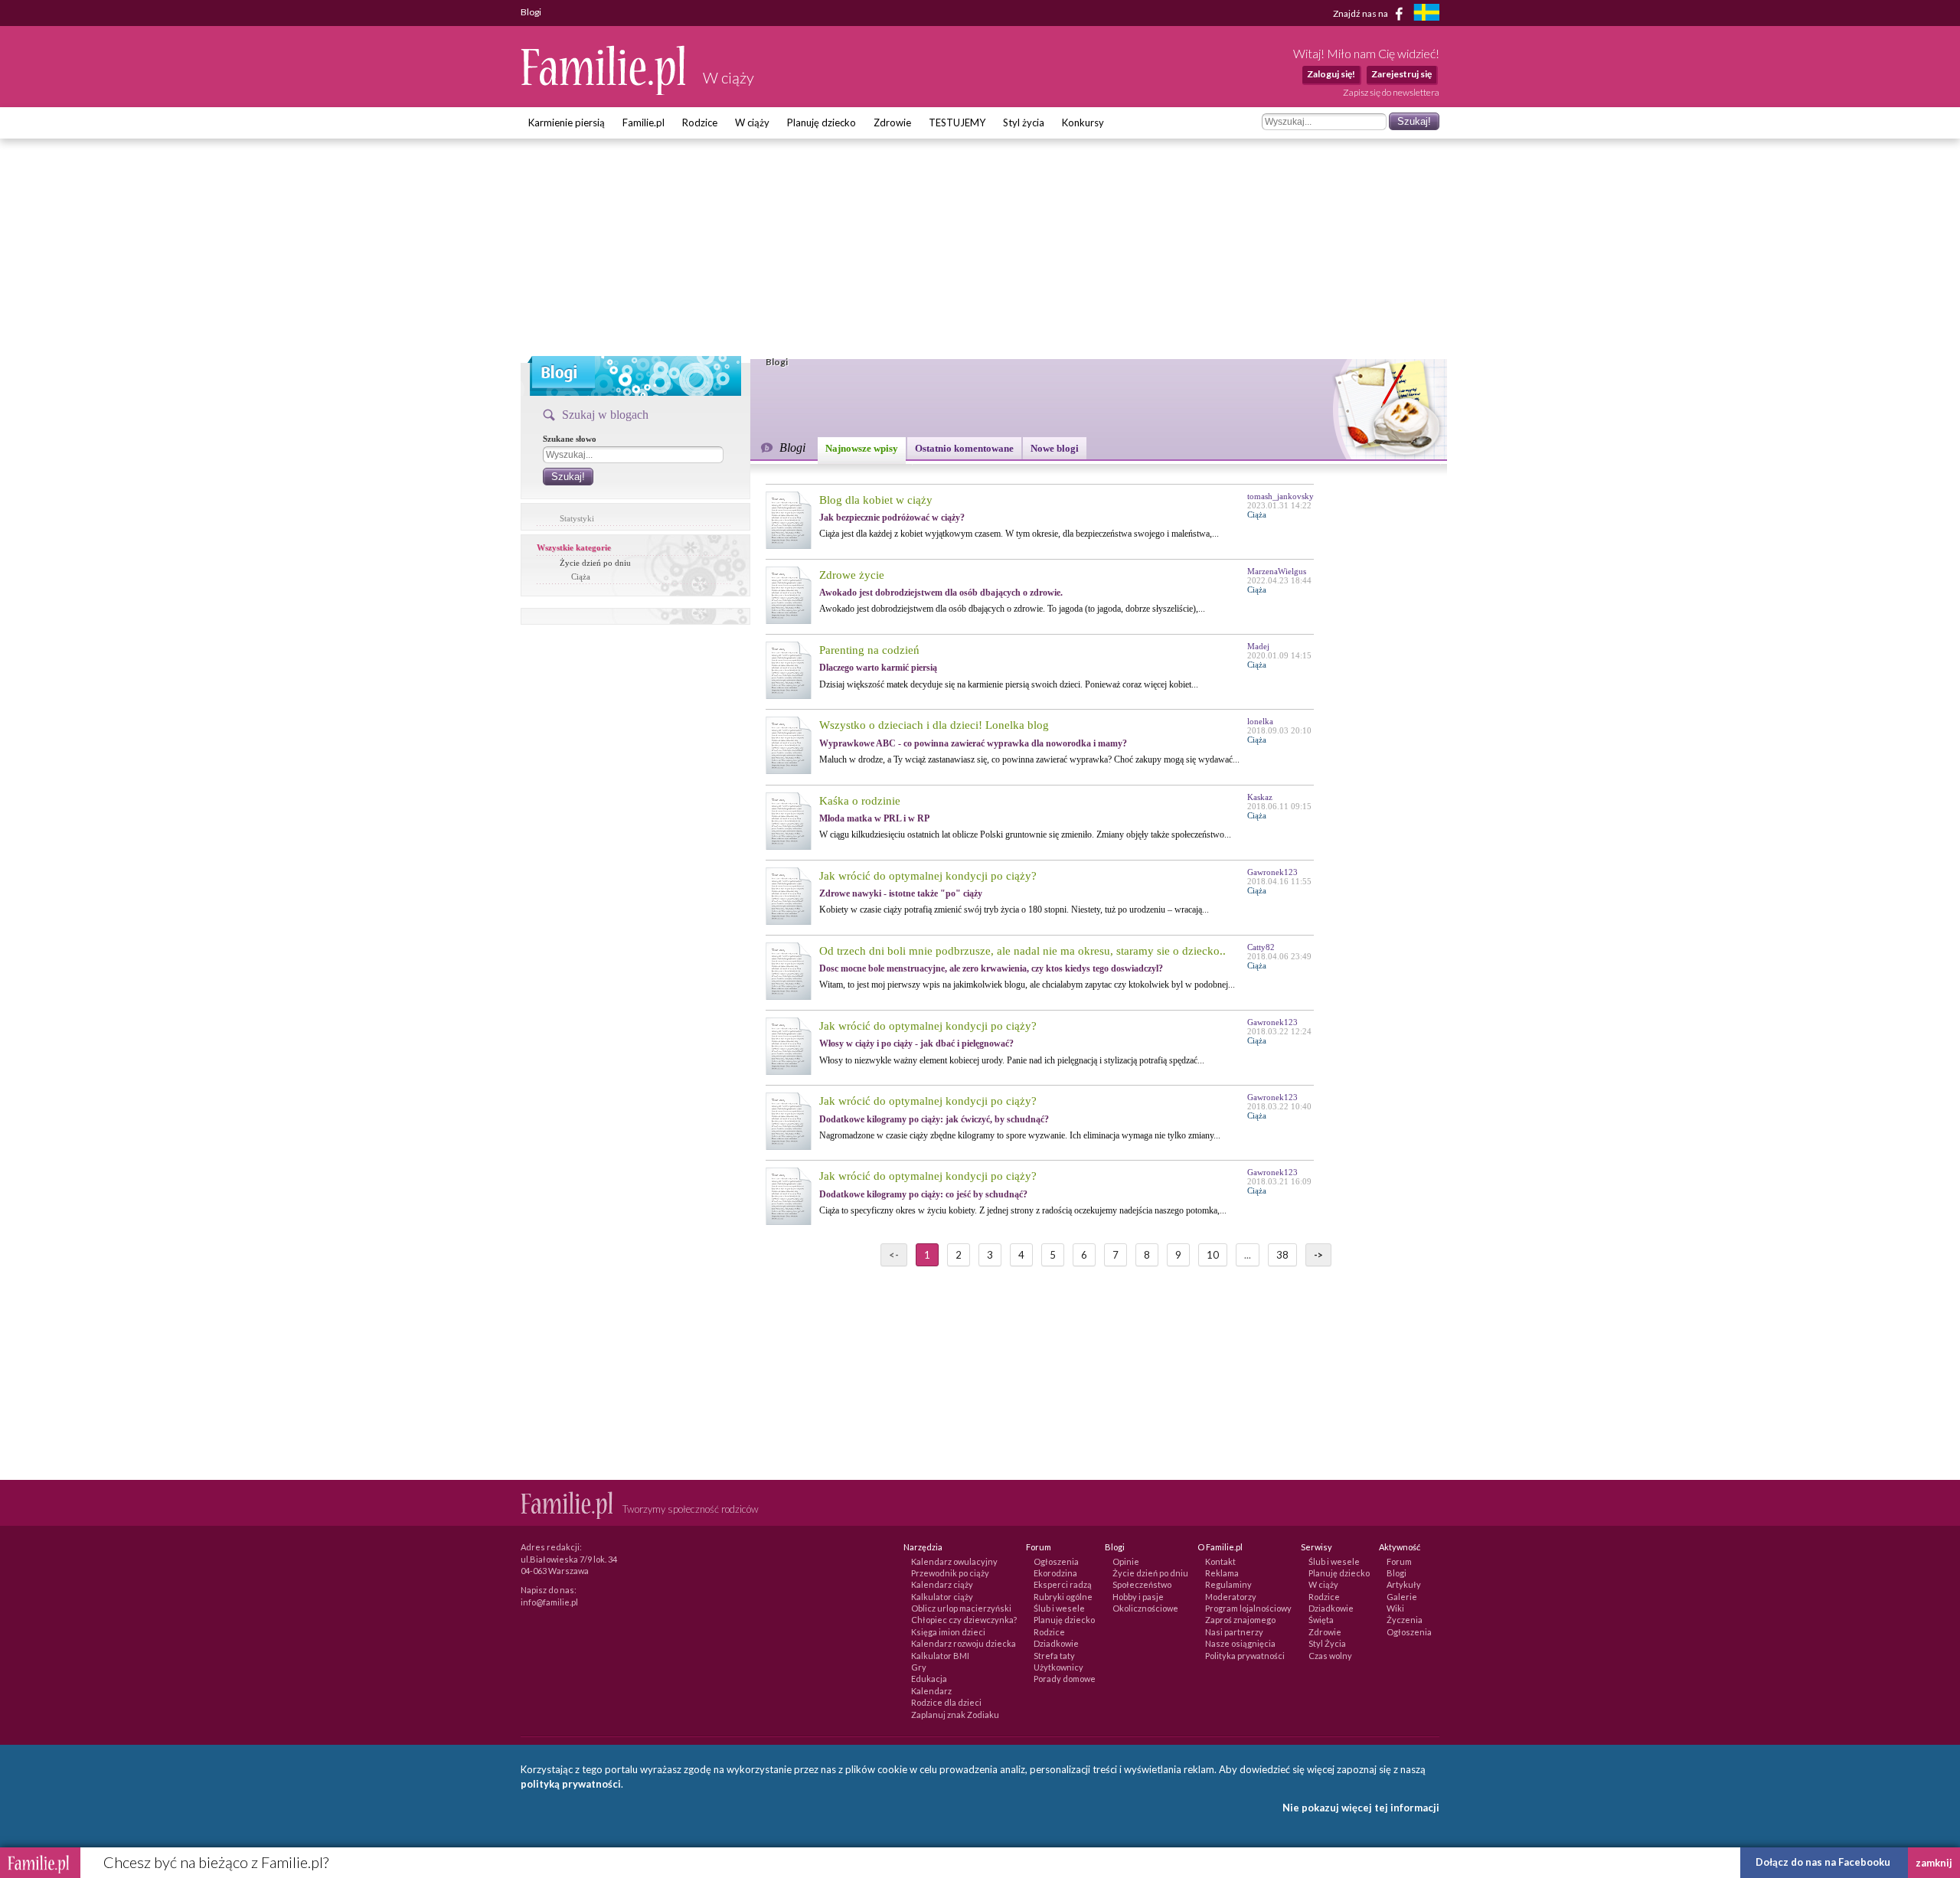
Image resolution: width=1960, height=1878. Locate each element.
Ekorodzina (1055, 1573)
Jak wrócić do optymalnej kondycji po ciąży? (928, 876)
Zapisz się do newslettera (1391, 92)
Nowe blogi (1055, 448)
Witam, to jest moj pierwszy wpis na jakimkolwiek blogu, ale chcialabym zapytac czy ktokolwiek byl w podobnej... (1027, 985)
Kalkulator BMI (940, 1656)
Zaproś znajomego (1240, 1620)
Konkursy (1083, 122)
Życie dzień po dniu (595, 563)
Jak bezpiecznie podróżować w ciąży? (892, 518)
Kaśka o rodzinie (860, 801)
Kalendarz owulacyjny (954, 1561)
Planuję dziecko (822, 122)
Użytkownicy (1058, 1667)
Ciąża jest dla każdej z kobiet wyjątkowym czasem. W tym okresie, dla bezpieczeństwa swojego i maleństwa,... (1019, 534)
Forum (1399, 1561)
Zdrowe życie (852, 575)
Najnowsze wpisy (862, 448)
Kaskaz (1260, 797)
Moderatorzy (1231, 1597)
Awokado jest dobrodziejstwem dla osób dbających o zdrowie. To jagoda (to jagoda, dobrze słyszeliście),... (1012, 609)
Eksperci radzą (1063, 1584)
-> (1318, 1255)
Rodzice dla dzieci (946, 1702)
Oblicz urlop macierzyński (961, 1608)
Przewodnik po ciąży (950, 1573)
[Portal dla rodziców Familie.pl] (604, 91)
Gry (919, 1667)
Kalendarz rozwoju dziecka (964, 1643)
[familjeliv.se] (1426, 14)
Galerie (1402, 1597)
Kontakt (1220, 1561)
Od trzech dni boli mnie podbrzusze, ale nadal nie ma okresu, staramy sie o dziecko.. (1022, 951)
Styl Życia (1327, 1643)
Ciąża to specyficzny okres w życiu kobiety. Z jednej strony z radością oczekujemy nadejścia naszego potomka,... (1023, 1210)
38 (1282, 1255)
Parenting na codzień (869, 650)
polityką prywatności (571, 1784)
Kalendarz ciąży (942, 1584)
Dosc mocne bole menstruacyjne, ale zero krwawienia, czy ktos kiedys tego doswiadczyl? (991, 968)
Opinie (1126, 1561)
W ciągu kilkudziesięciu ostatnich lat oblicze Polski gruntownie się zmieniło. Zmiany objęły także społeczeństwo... (1025, 834)
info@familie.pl (549, 1602)
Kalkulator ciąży (942, 1597)
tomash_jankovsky (1281, 496)
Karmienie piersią (567, 122)
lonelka (1260, 721)
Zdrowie (892, 122)
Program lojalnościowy (1248, 1608)
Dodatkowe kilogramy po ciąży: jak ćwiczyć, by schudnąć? (934, 1119)
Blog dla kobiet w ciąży (876, 500)
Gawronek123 (1272, 872)
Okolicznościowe (1145, 1608)
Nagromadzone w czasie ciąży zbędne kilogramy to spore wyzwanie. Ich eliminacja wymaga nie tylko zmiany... (1020, 1135)
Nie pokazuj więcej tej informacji (1361, 1808)
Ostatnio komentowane (964, 448)
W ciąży (752, 122)
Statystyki (577, 518)
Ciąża (581, 576)
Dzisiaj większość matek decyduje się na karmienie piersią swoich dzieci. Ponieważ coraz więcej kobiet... (1009, 684)
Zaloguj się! (1331, 74)
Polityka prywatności (1245, 1656)
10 (1213, 1255)
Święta (1321, 1620)
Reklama (1222, 1573)
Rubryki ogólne (1063, 1597)
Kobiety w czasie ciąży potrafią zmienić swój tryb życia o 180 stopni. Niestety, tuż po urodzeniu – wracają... (1014, 910)
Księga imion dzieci (948, 1632)
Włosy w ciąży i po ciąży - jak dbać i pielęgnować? (916, 1044)
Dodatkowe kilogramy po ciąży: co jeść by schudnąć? (923, 1194)
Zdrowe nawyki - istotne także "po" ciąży (901, 893)
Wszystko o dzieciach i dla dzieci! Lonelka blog (934, 725)
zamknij (1934, 1863)
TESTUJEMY (957, 122)
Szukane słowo (570, 439)
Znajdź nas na (1361, 13)
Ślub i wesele (1059, 1608)
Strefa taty (1054, 1656)
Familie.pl (644, 122)
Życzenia (1405, 1620)
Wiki (1395, 1608)
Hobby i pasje (1138, 1597)
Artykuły (1404, 1584)
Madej (1258, 646)
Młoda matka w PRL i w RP (874, 818)
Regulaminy (1228, 1584)
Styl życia (1024, 122)
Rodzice (700, 122)
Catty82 (1261, 947)
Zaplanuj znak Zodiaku (955, 1715)
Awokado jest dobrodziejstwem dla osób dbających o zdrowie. (941, 593)
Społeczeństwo (1142, 1584)
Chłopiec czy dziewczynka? (964, 1620)
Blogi (1396, 1573)
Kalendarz (931, 1691)
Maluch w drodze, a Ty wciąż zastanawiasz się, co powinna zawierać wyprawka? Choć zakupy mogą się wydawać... (1029, 759)
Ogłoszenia (1056, 1561)
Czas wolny (1330, 1656)
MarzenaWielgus (1277, 571)
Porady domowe (1065, 1679)
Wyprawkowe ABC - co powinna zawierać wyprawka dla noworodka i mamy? (973, 743)
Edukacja (929, 1679)
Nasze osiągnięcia (1240, 1643)
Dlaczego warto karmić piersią (878, 668)
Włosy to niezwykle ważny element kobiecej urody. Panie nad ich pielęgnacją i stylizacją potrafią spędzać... (1012, 1060)
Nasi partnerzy (1234, 1632)
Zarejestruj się (1401, 74)
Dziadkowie (1056, 1643)
